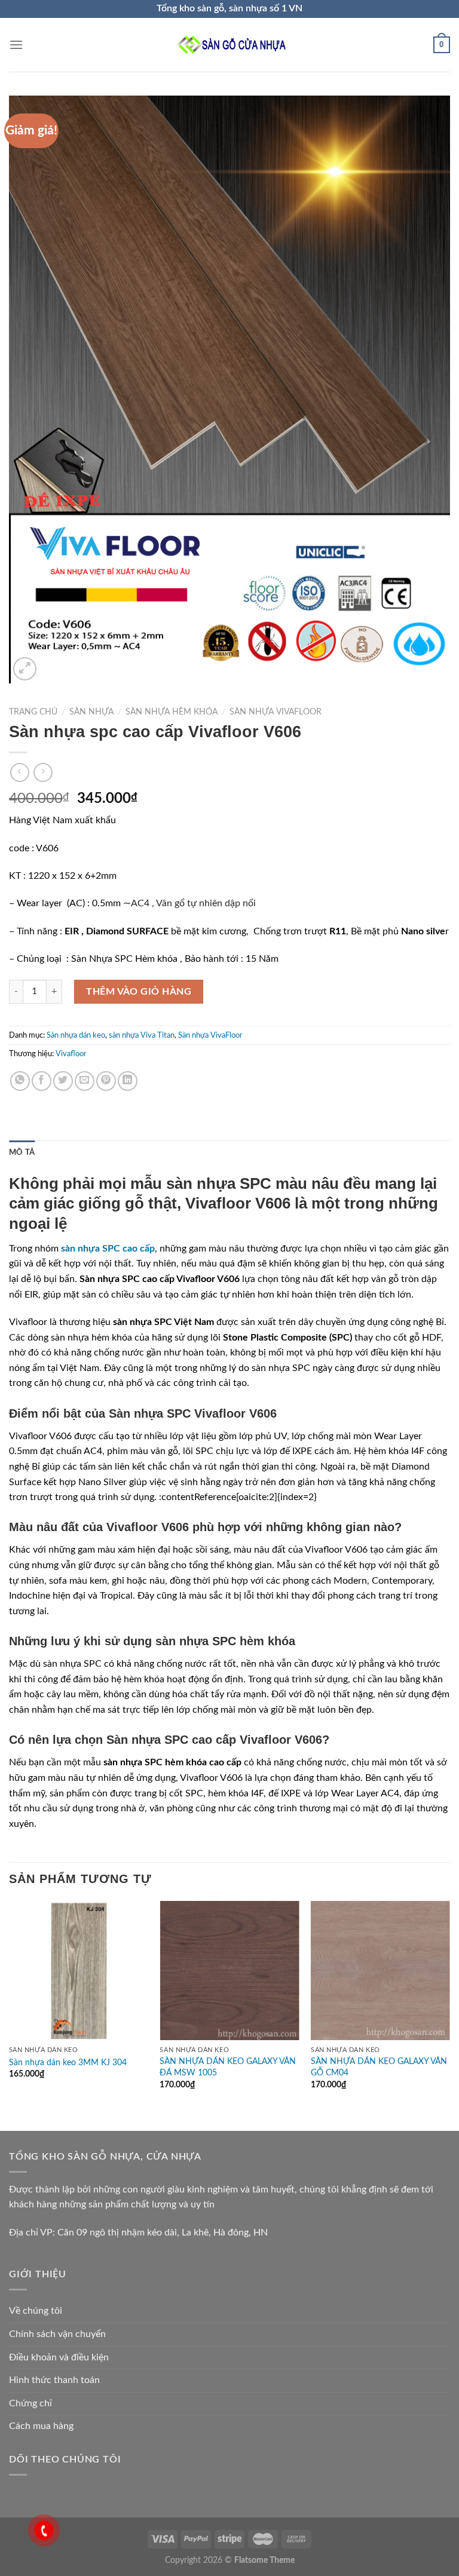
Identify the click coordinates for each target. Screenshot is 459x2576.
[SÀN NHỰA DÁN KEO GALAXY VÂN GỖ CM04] (380, 1971)
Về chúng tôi (36, 2311)
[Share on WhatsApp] (20, 1081)
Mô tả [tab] (22, 1152)
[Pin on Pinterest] (106, 1081)
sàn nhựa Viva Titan (142, 1035)
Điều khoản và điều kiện (59, 2357)
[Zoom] (25, 669)
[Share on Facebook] (42, 1081)
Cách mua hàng (41, 2426)
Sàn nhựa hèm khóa (172, 712)
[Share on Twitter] (63, 1081)
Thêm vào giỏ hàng (139, 992)
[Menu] (16, 45)
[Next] (449, 2006)
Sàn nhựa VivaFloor (276, 712)
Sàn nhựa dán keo (76, 1035)
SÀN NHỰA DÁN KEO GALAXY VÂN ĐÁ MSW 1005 (228, 2067)
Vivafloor (71, 1054)
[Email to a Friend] (85, 1081)
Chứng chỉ (30, 2403)
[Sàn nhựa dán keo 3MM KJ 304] (79, 1971)
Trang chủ (33, 712)
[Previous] (10, 2006)
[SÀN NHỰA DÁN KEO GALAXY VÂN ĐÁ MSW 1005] (229, 1971)
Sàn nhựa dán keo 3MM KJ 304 (68, 2063)
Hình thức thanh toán (54, 2380)
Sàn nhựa (91, 712)
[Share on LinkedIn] (128, 1081)
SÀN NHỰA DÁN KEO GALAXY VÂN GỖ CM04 (379, 2067)
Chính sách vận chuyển (57, 2334)
